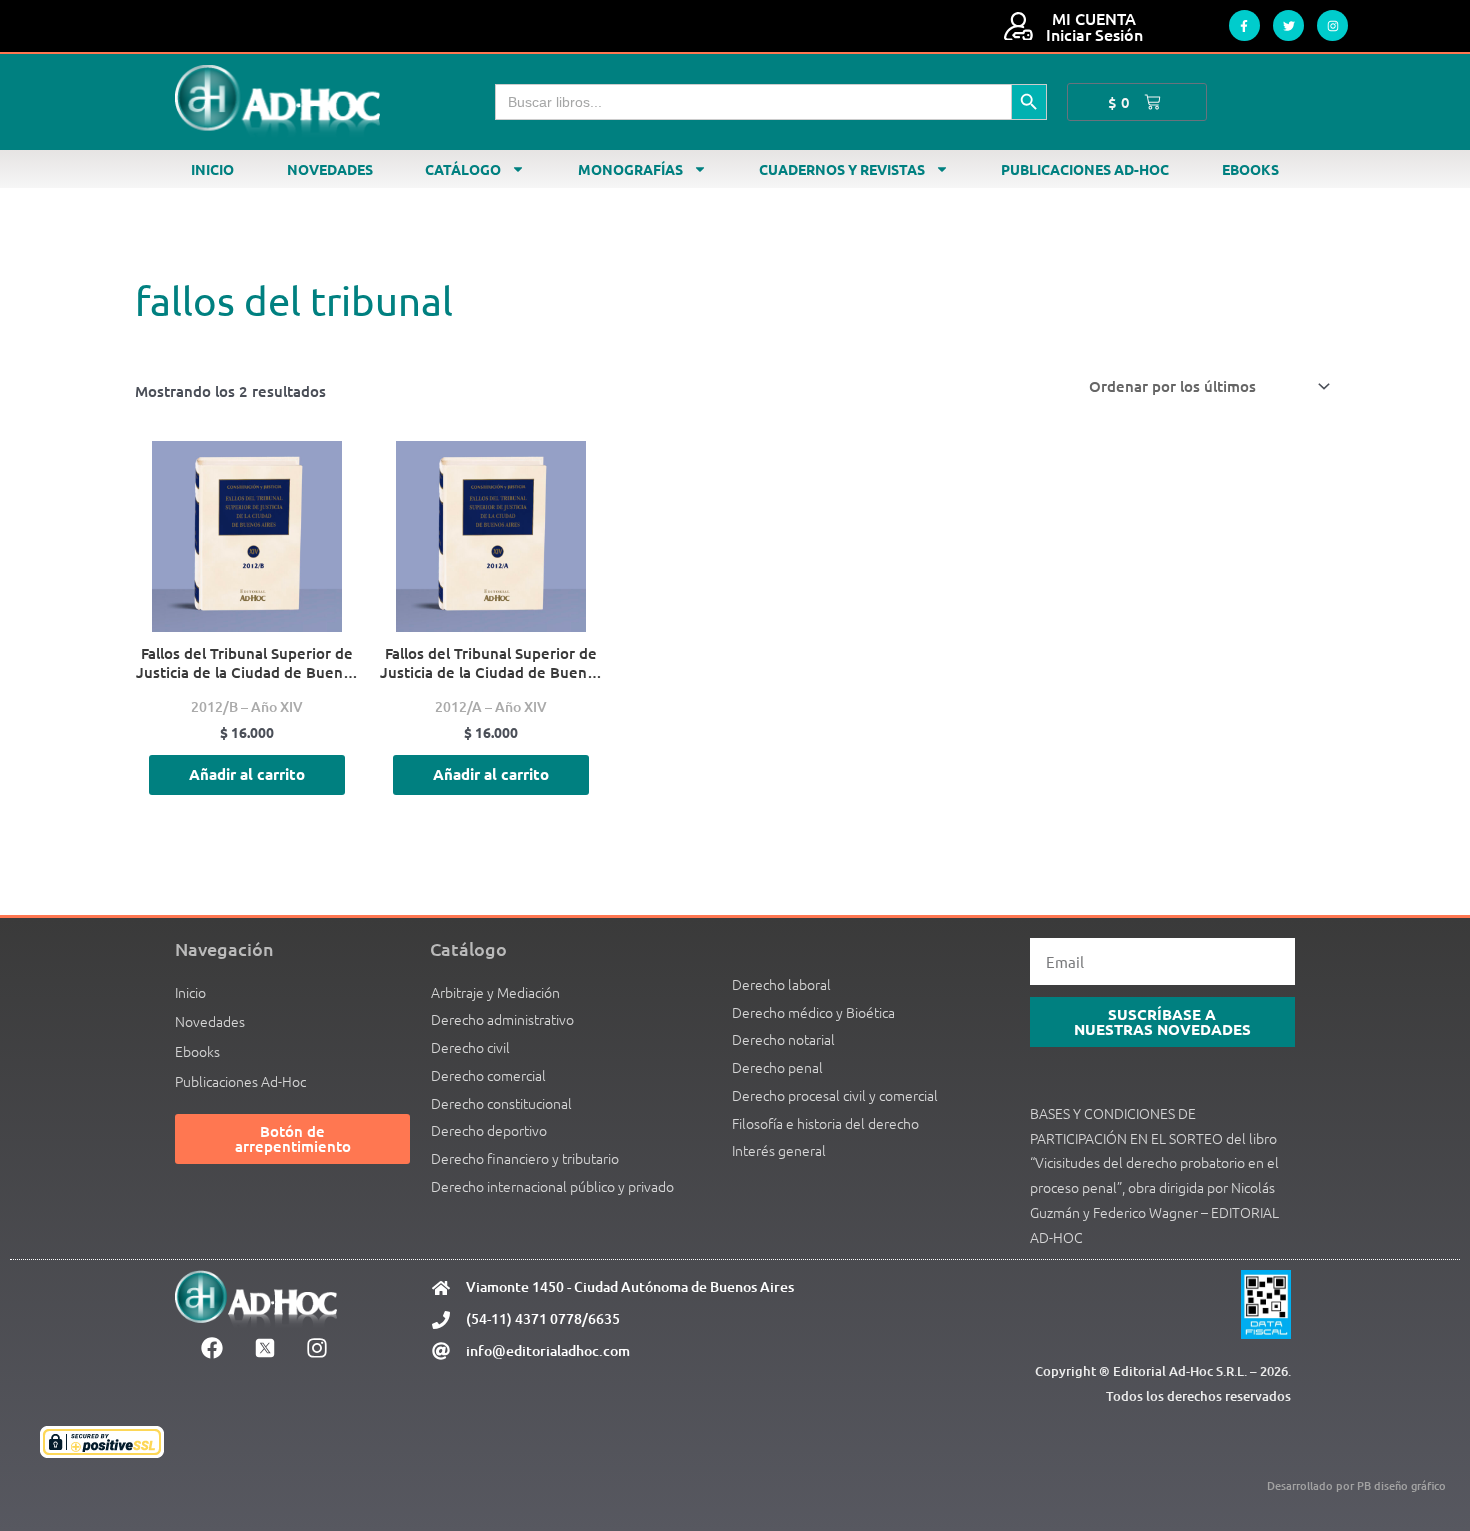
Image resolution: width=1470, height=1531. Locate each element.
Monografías (630, 169)
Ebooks (1250, 169)
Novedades (330, 169)
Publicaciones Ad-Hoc (1085, 169)
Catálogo (463, 169)
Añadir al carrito (247, 774)
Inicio (212, 169)
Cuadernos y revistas (842, 169)
